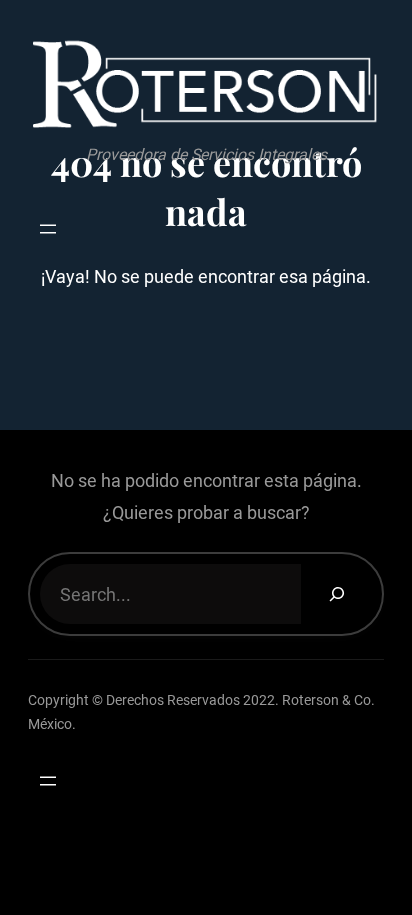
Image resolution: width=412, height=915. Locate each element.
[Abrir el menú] (48, 229)
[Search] (336, 594)
